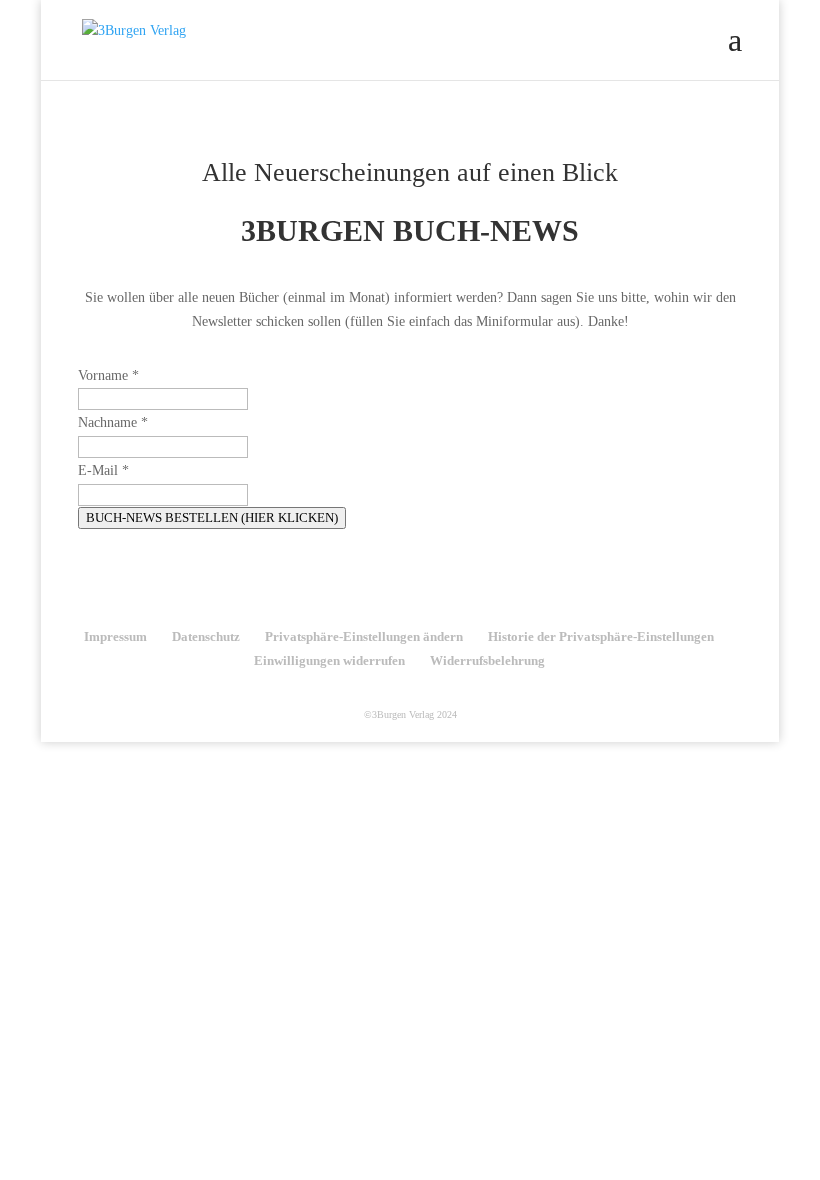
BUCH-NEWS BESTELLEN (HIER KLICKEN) (212, 517)
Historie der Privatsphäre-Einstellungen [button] (601, 636)
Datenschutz (206, 636)
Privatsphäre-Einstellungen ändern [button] (364, 636)
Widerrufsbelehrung (487, 660)
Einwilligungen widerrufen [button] (329, 660)
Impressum (115, 636)
